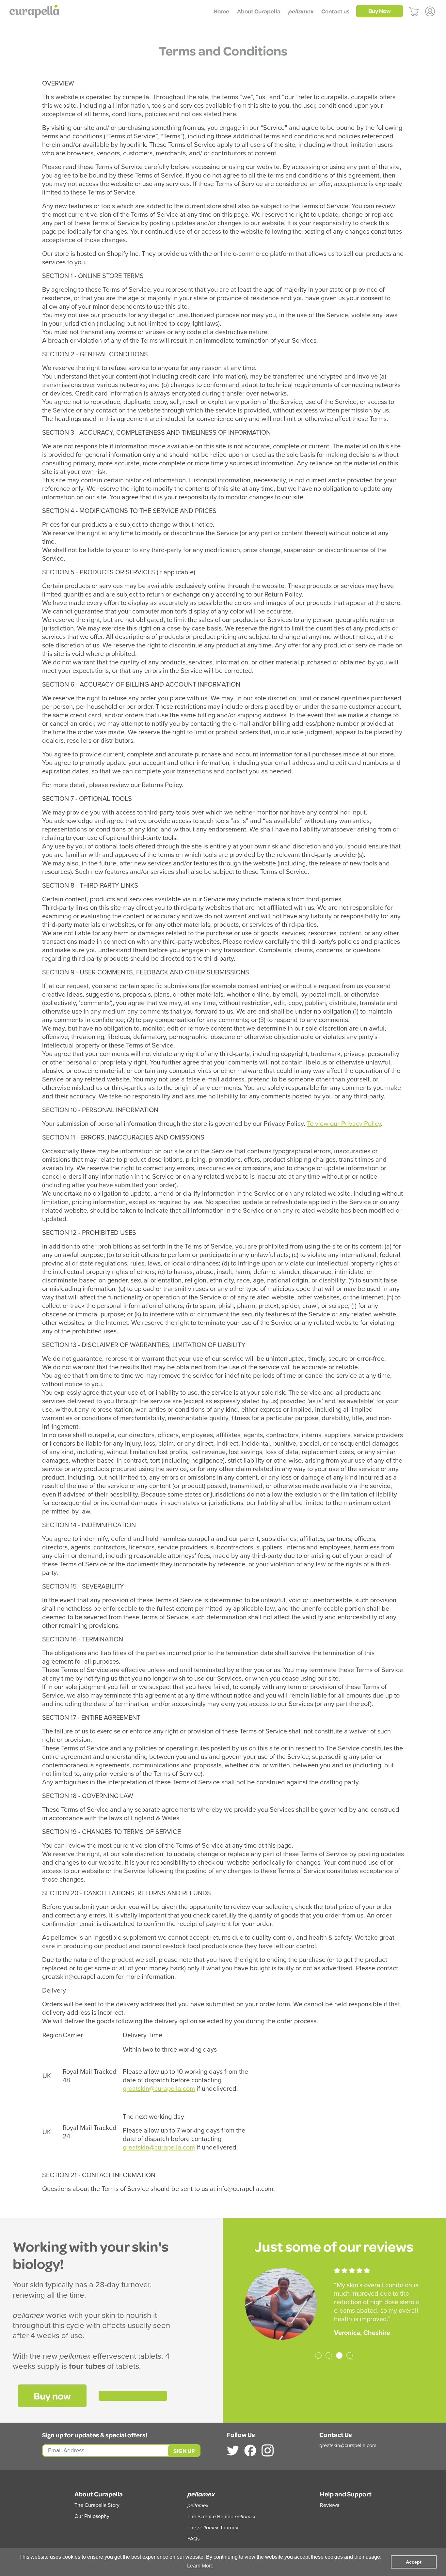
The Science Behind (222, 2517)
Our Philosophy (92, 2516)
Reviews (330, 2505)
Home (221, 11)
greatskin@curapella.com (159, 2089)
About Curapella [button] (259, 11)
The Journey (213, 2528)
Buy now (52, 2396)
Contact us (335, 11)
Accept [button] (414, 2562)
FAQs (193, 2539)
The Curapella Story (97, 2505)
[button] (301, 11)
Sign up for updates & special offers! (95, 2435)
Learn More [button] (200, 2566)
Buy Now (380, 11)
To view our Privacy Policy (344, 1124)
